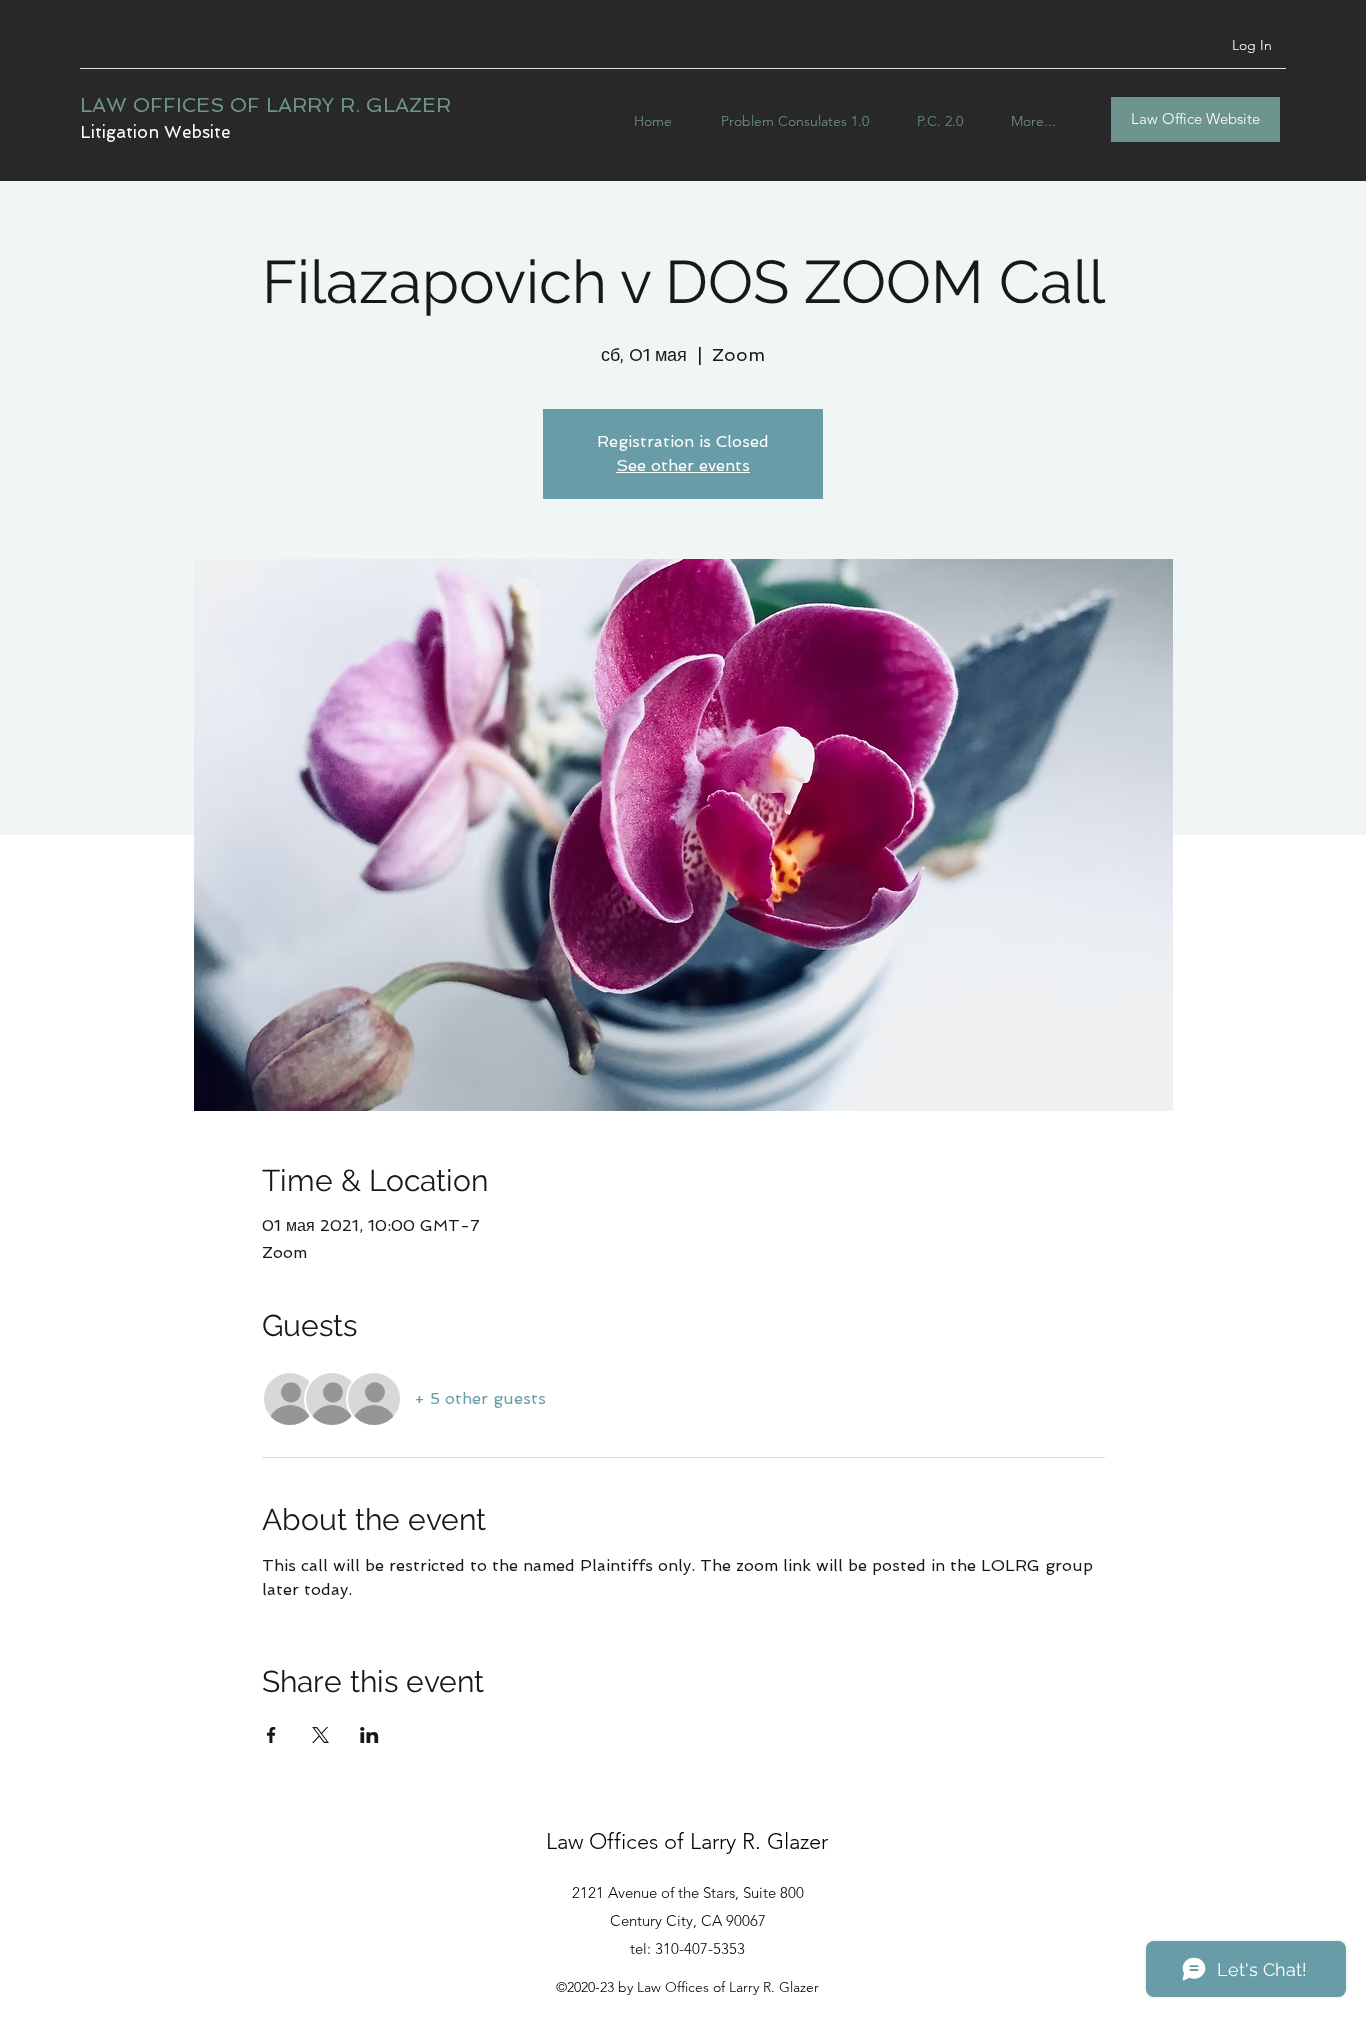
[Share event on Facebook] (271, 1735)
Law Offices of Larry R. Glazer (687, 1841)
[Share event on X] (320, 1735)
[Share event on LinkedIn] (369, 1735)
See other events (683, 465)
